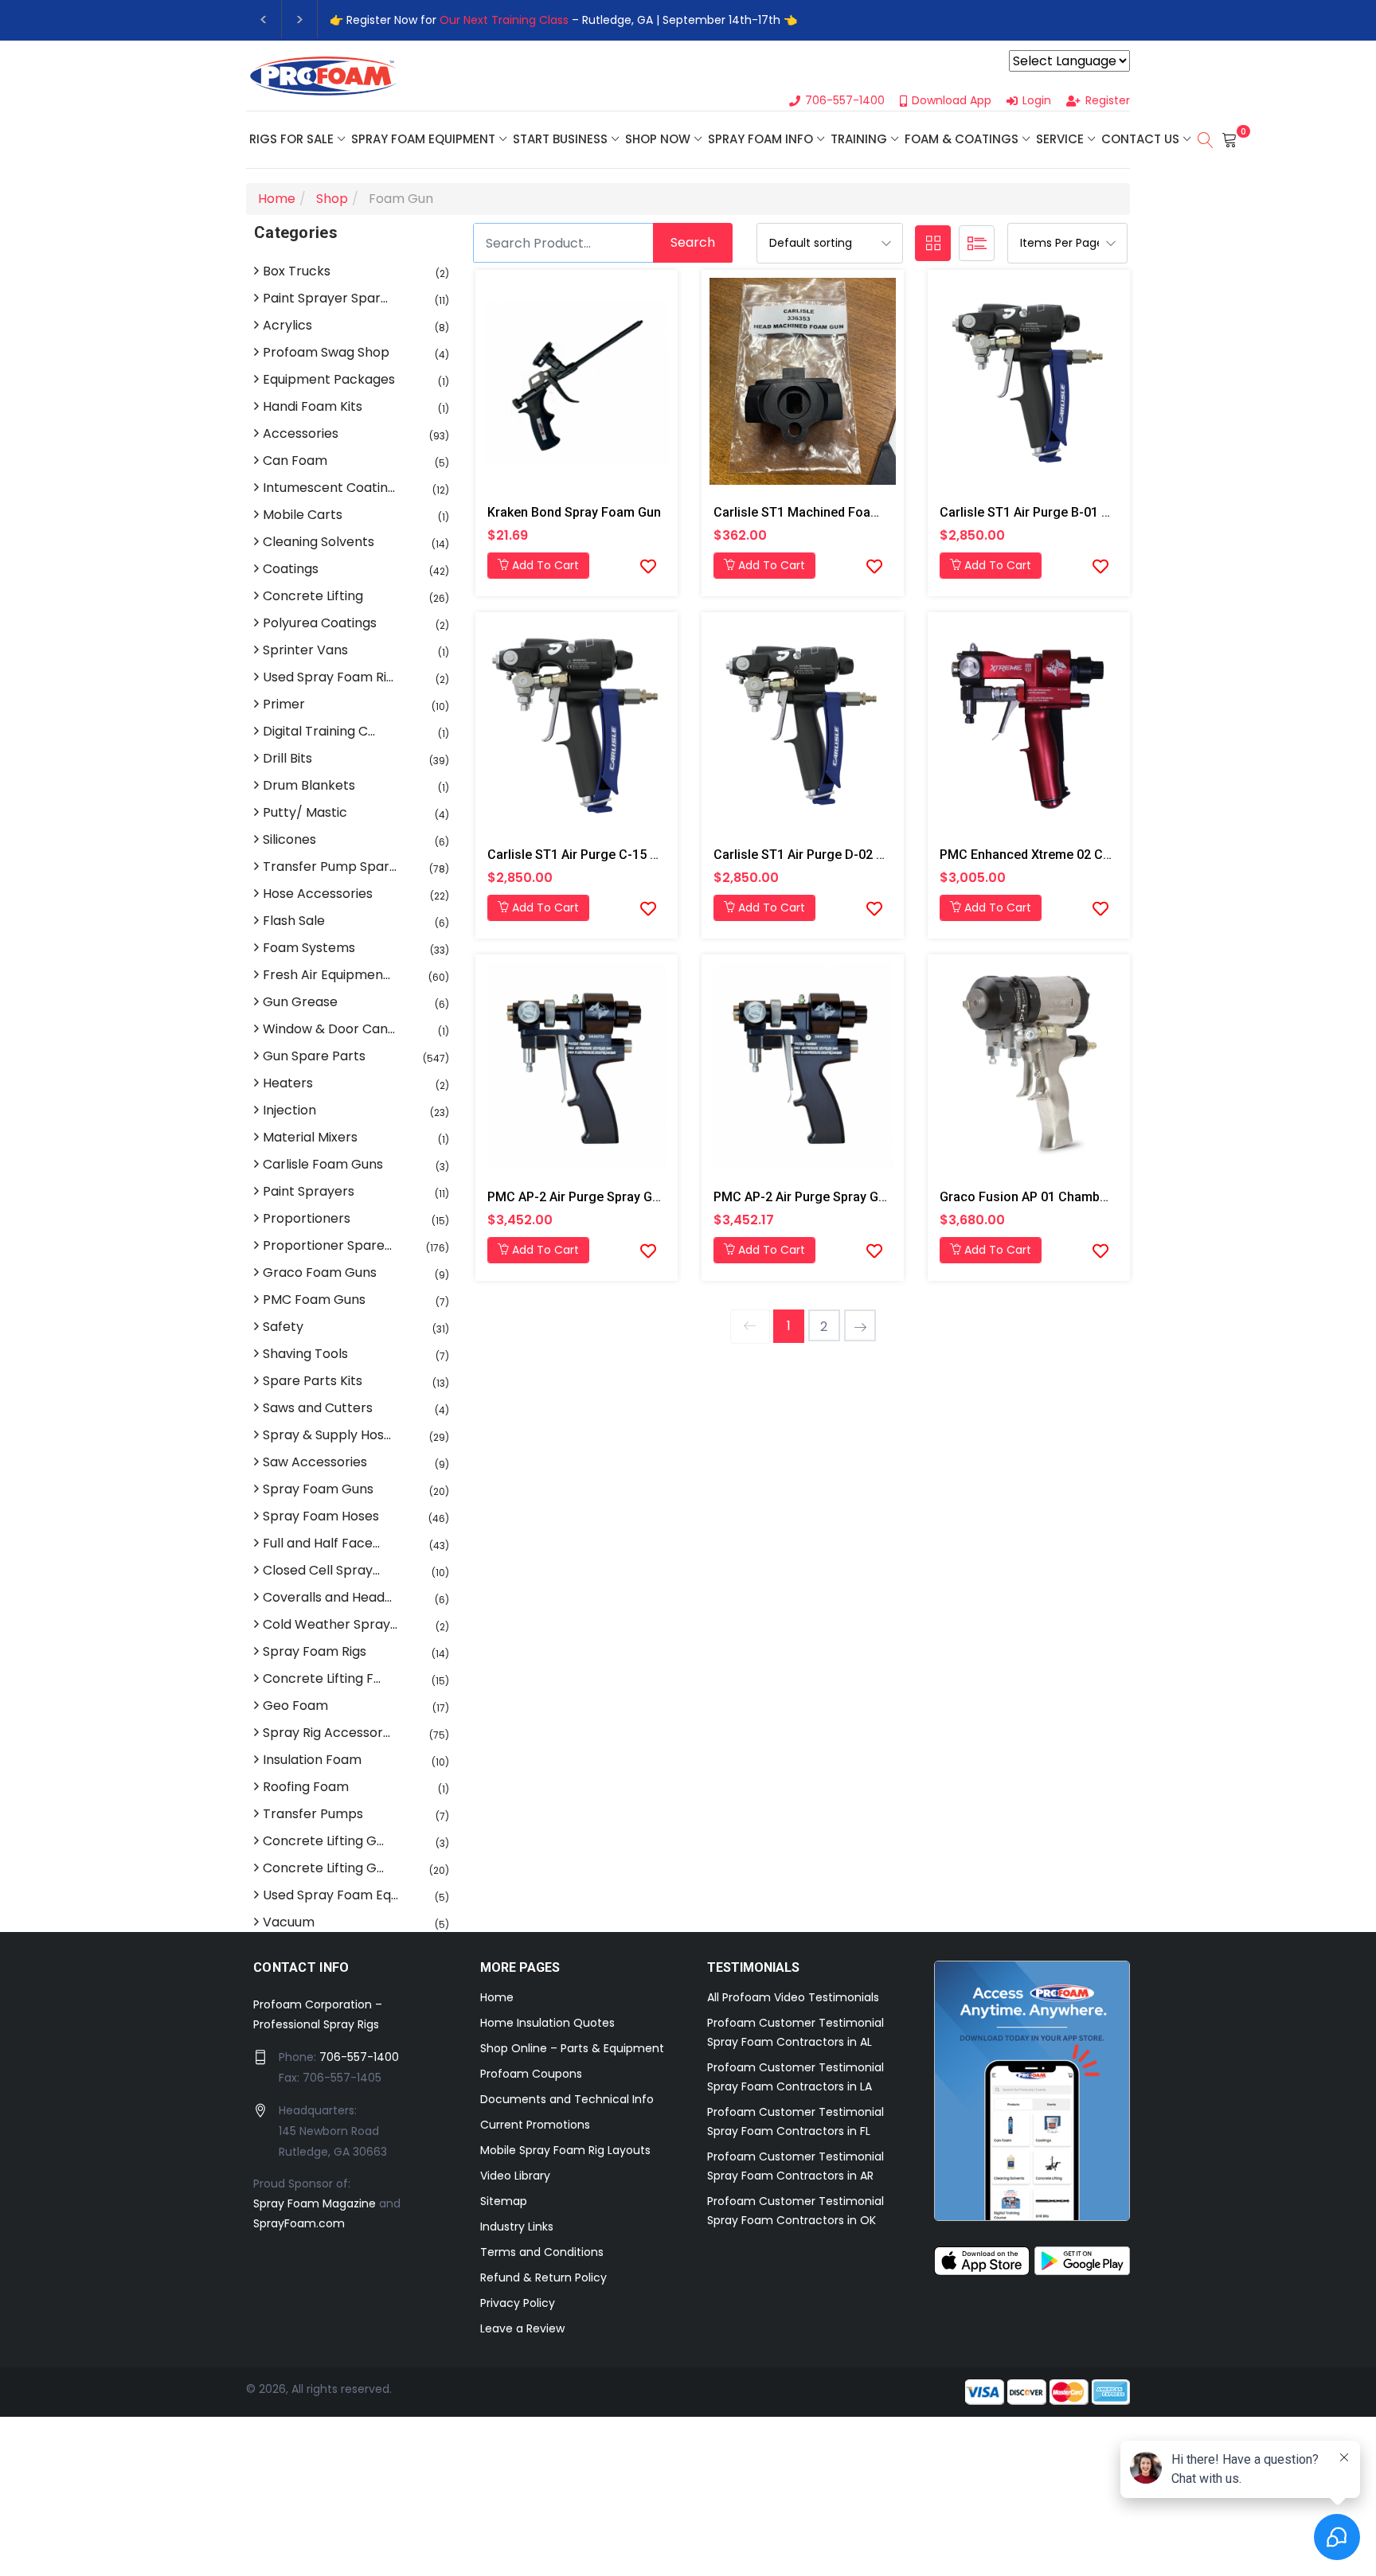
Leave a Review (522, 2328)
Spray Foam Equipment (423, 139)
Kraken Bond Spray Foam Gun (574, 512)
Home (497, 1997)
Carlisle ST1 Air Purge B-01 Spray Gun (1050, 512)
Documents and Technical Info (567, 2099)
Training (859, 139)
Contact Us (1140, 139)
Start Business (560, 139)
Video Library (515, 2176)
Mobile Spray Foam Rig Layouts (565, 2150)
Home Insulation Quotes (547, 2023)
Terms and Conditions (542, 2252)
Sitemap (504, 2201)
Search (693, 242)
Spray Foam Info (760, 139)
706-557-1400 (359, 2057)
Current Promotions (535, 2125)
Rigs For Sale (291, 139)
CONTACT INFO (301, 1967)
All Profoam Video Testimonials (793, 1997)
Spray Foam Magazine (315, 2203)
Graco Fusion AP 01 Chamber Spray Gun (1057, 1197)
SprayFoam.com (299, 2223)
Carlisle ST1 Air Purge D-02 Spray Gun (825, 855)
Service (1060, 139)
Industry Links (517, 2227)
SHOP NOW (658, 139)
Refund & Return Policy (543, 2277)
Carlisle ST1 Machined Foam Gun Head (827, 512)
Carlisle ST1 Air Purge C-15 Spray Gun (598, 855)
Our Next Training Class (504, 20)
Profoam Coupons (531, 2074)
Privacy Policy (518, 2303)
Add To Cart (544, 565)
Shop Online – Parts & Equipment (572, 2048)
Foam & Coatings (962, 139)
